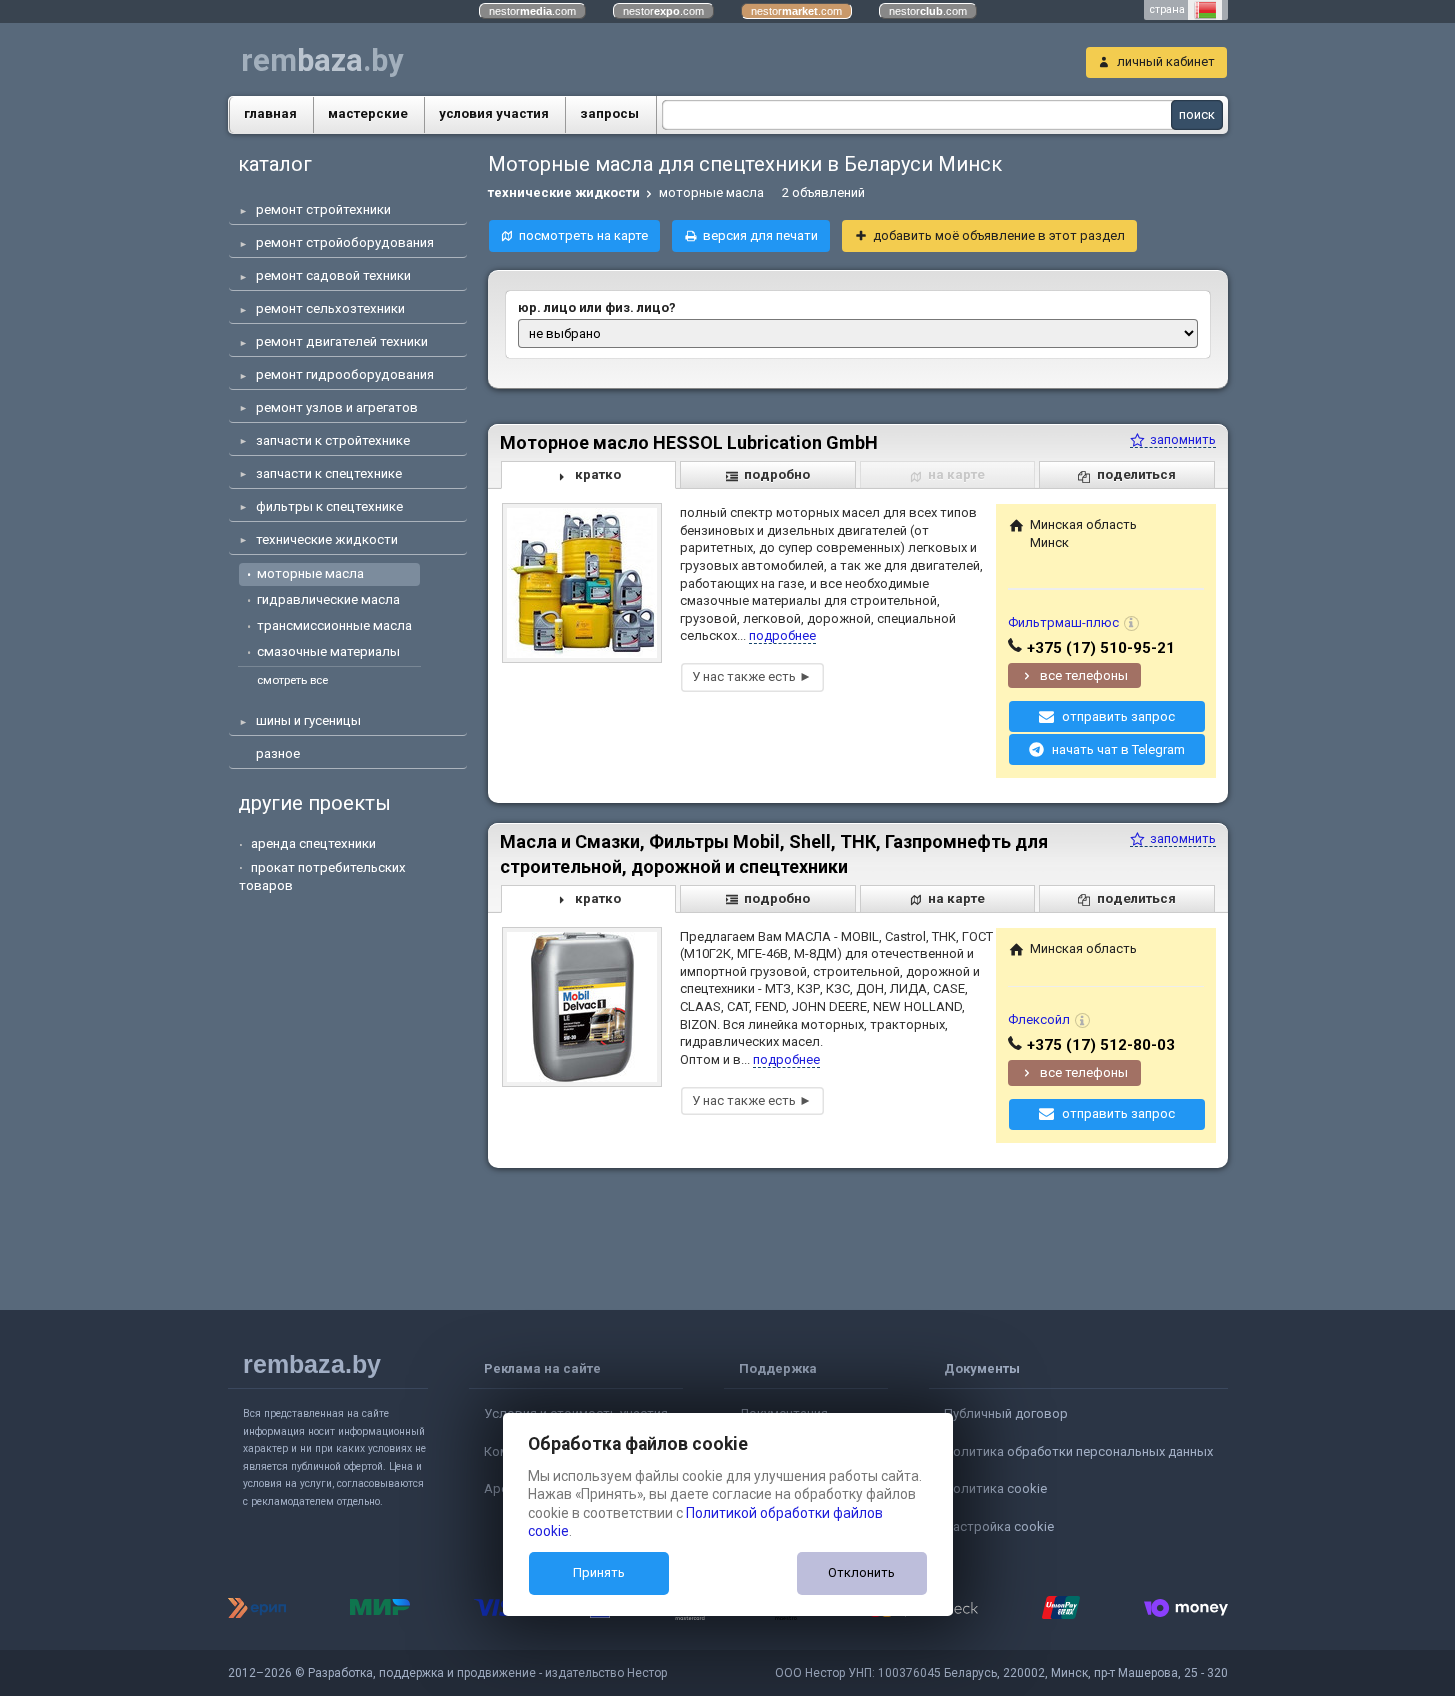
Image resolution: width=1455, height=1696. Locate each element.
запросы (609, 113)
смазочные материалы (328, 651)
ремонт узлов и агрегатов (337, 407)
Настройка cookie (999, 1526)
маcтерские (368, 113)
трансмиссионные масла (334, 625)
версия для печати (760, 235)
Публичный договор (1006, 1413)
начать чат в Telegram (1118, 749)
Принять (599, 1572)
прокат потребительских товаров (322, 876)
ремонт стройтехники (323, 209)
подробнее (782, 635)
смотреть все (292, 680)
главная (270, 113)
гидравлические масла (328, 599)
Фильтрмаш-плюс (1063, 622)
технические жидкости (327, 539)
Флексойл (1039, 1019)
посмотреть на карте (583, 235)
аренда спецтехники (313, 843)
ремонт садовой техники (333, 275)
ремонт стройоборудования (345, 242)
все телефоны (1084, 675)
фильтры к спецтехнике (329, 506)
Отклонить (861, 1572)
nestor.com (532, 11)
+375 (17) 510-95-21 (1101, 648)
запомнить (1181, 439)
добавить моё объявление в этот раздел (999, 235)
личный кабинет (1166, 61)
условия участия (494, 113)
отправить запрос (1118, 716)
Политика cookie (995, 1488)
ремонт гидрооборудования (345, 374)
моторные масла (310, 573)
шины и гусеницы (308, 720)
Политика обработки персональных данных (1078, 1451)
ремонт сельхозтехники (330, 308)
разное (278, 753)
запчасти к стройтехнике (333, 440)
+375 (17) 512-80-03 (1101, 1045)
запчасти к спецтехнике (329, 473)
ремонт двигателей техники (342, 341)
